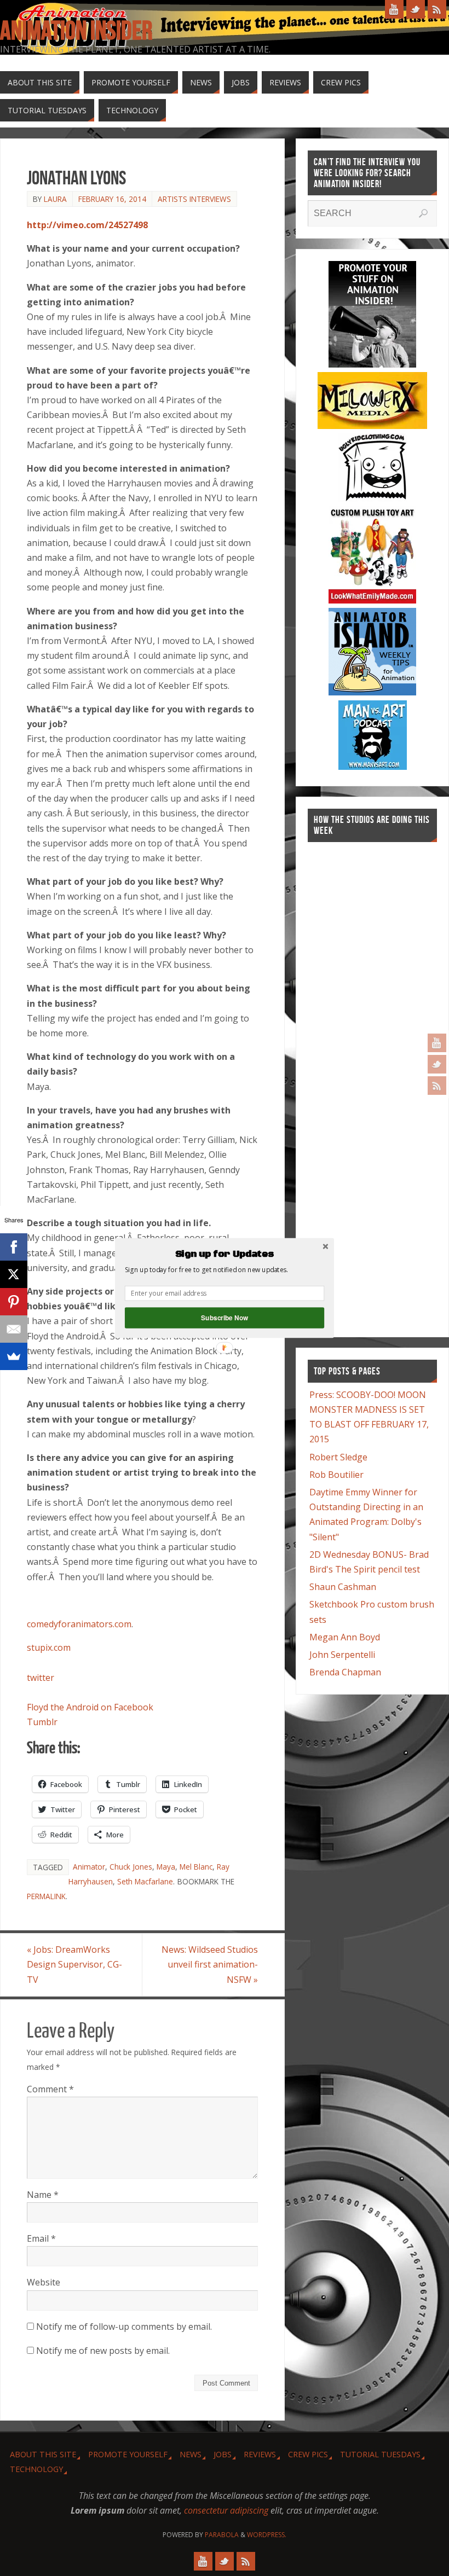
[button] (225, 1254)
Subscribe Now (225, 1318)
